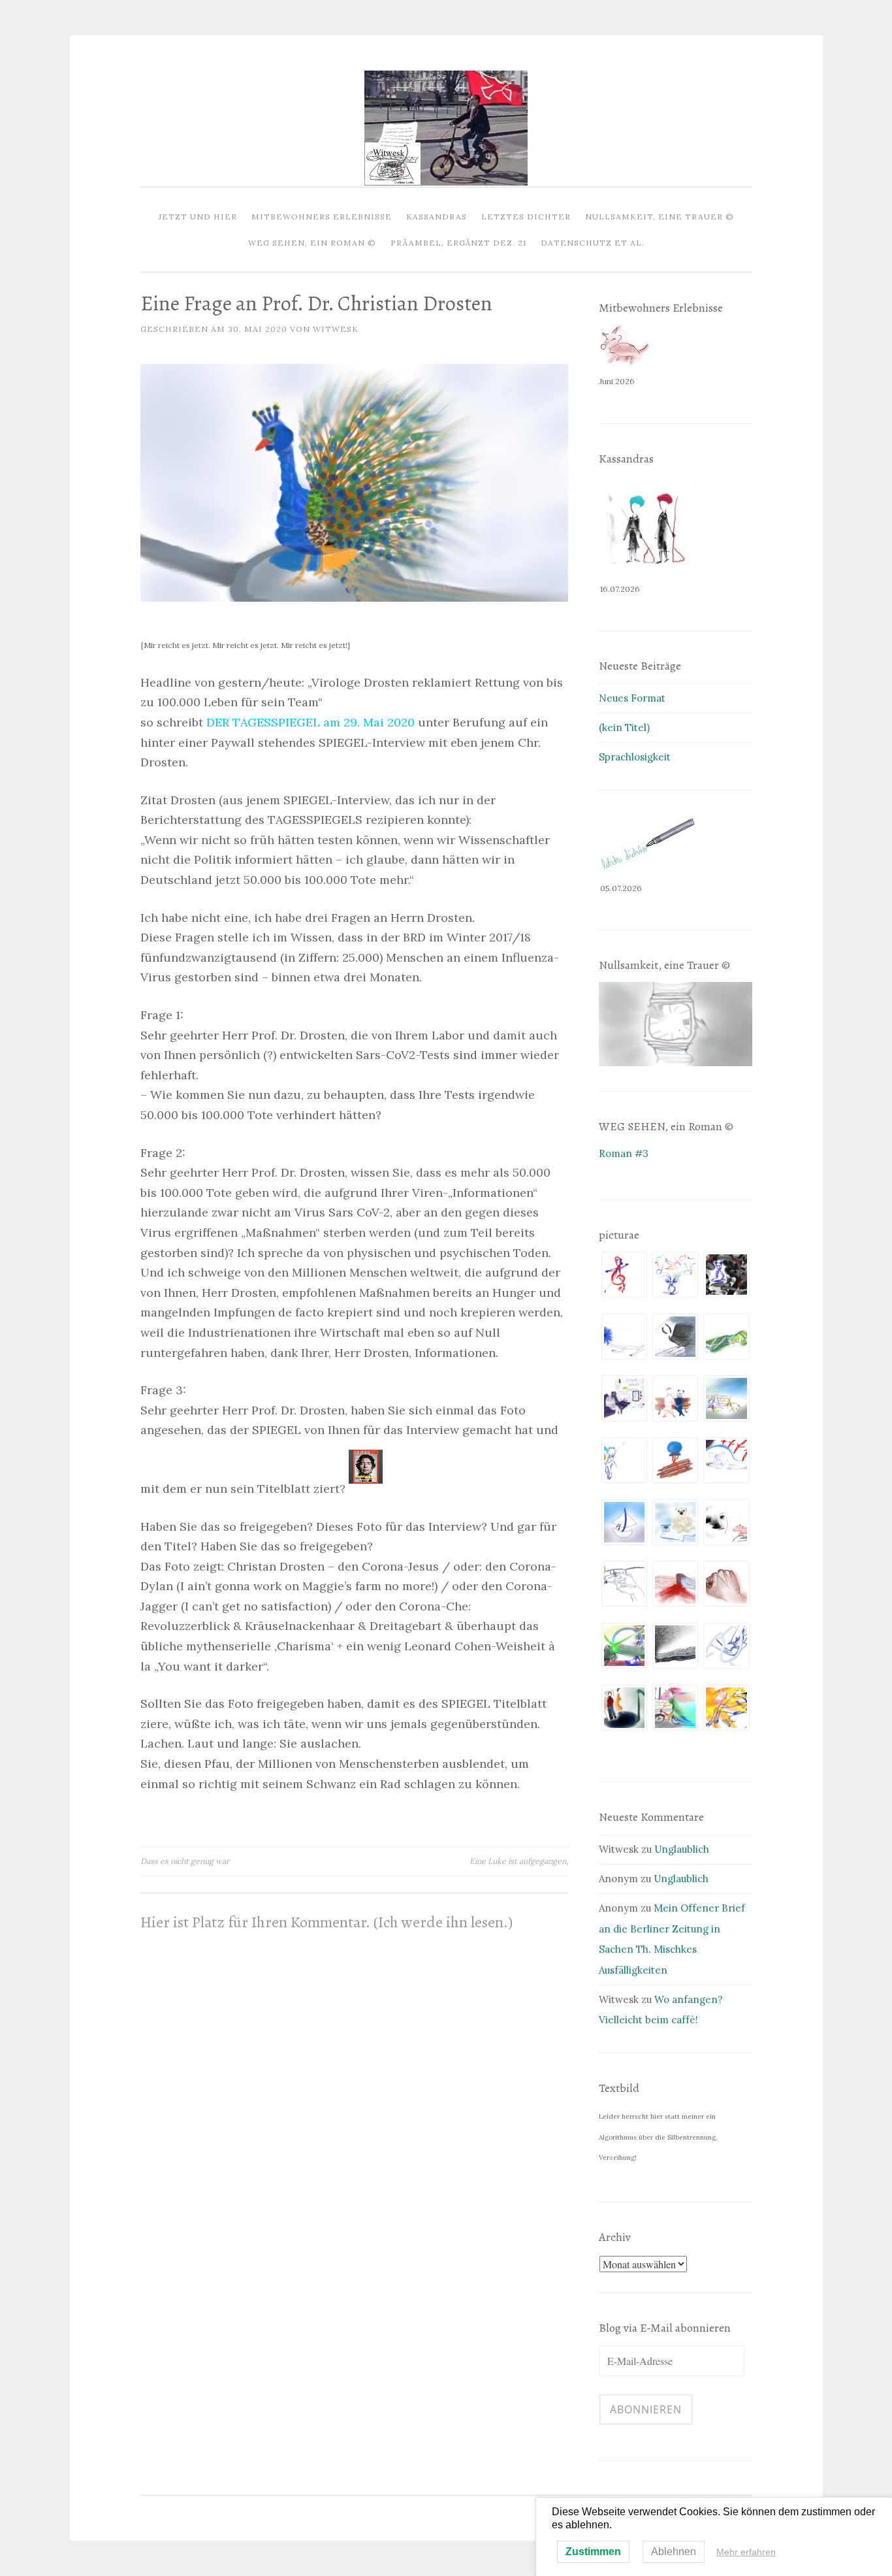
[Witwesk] (446, 182)
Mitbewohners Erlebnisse (322, 217)
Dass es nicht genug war (185, 1861)
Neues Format (632, 698)
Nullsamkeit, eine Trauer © (660, 217)
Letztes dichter (526, 217)
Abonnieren (646, 2409)
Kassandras (437, 217)
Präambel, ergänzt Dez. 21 (458, 243)
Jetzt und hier (198, 217)
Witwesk (336, 329)
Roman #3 (624, 1153)
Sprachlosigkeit (635, 757)
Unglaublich (682, 1849)
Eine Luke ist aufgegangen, (519, 1861)
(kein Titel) (624, 727)
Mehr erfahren (746, 2552)
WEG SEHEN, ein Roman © (312, 243)
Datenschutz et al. (593, 243)
